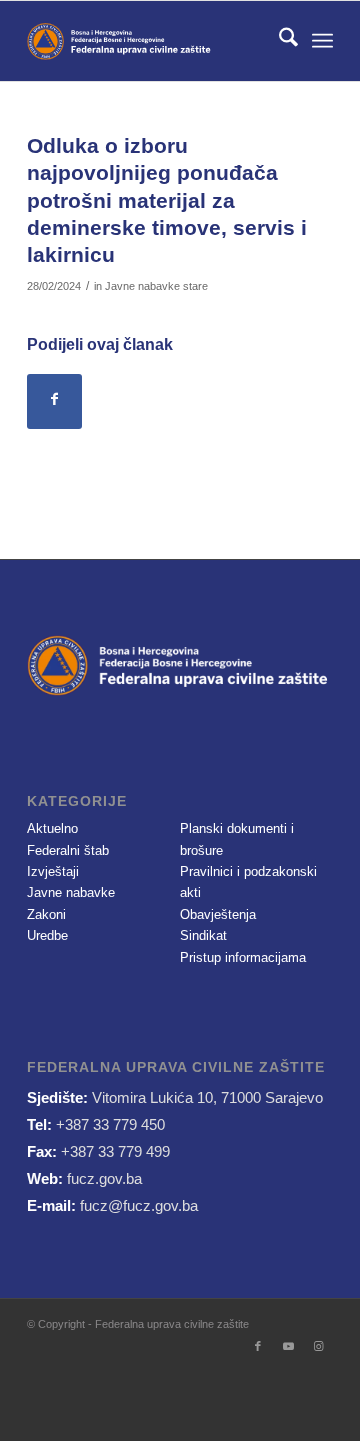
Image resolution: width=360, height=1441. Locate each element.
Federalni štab (68, 850)
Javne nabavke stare (156, 286)
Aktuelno (52, 828)
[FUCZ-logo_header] (149, 41)
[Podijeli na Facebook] (54, 401)
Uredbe (47, 935)
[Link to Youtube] (288, 1346)
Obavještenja (218, 914)
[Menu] (322, 41)
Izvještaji (53, 871)
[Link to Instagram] (318, 1346)
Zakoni (46, 914)
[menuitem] (278, 41)
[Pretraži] (278, 41)
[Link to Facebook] (258, 1346)
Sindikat (203, 935)
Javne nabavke (71, 892)
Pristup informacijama (243, 957)
